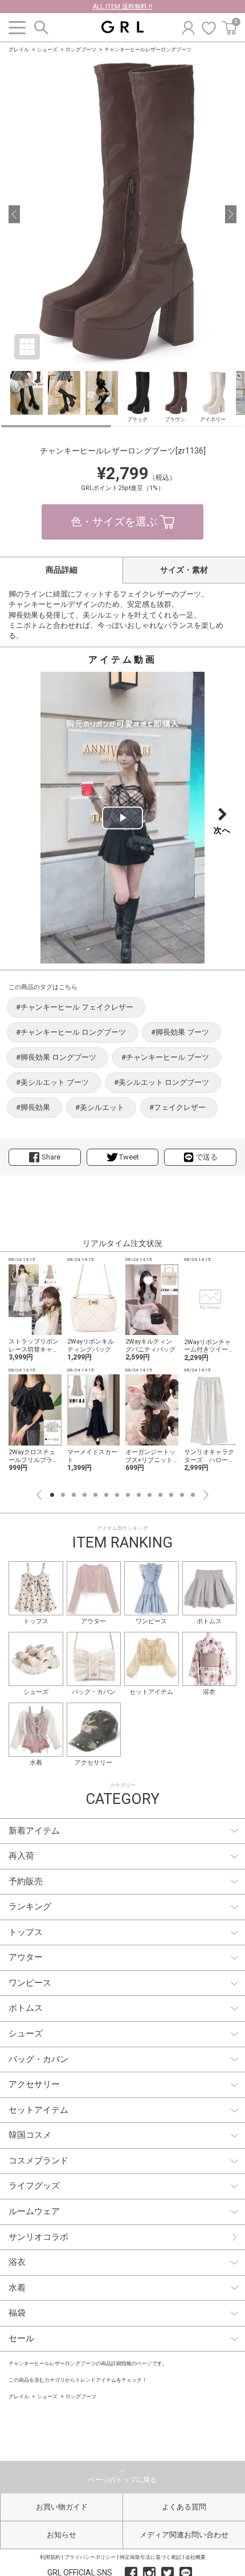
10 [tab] (150, 1495)
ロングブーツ (81, 50)
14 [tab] (193, 1495)
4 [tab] (85, 1495)
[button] (14, 214)
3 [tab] (74, 1495)
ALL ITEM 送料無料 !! (122, 7)
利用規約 (50, 2557)
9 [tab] (139, 1495)
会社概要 (195, 2557)
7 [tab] (117, 1495)
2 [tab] (63, 1495)
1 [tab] (52, 1495)
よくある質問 (184, 2507)
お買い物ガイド (62, 2507)
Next (206, 1495)
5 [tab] (95, 1495)
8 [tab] (128, 1495)
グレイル (19, 50)
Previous (39, 1495)
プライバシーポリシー (90, 2557)
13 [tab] (182, 1495)
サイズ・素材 (184, 570)
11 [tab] (160, 1495)
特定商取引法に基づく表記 (150, 2557)
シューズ (47, 50)
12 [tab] (171, 1495)
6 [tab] (106, 1495)
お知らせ (62, 2535)
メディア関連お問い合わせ (184, 2535)
